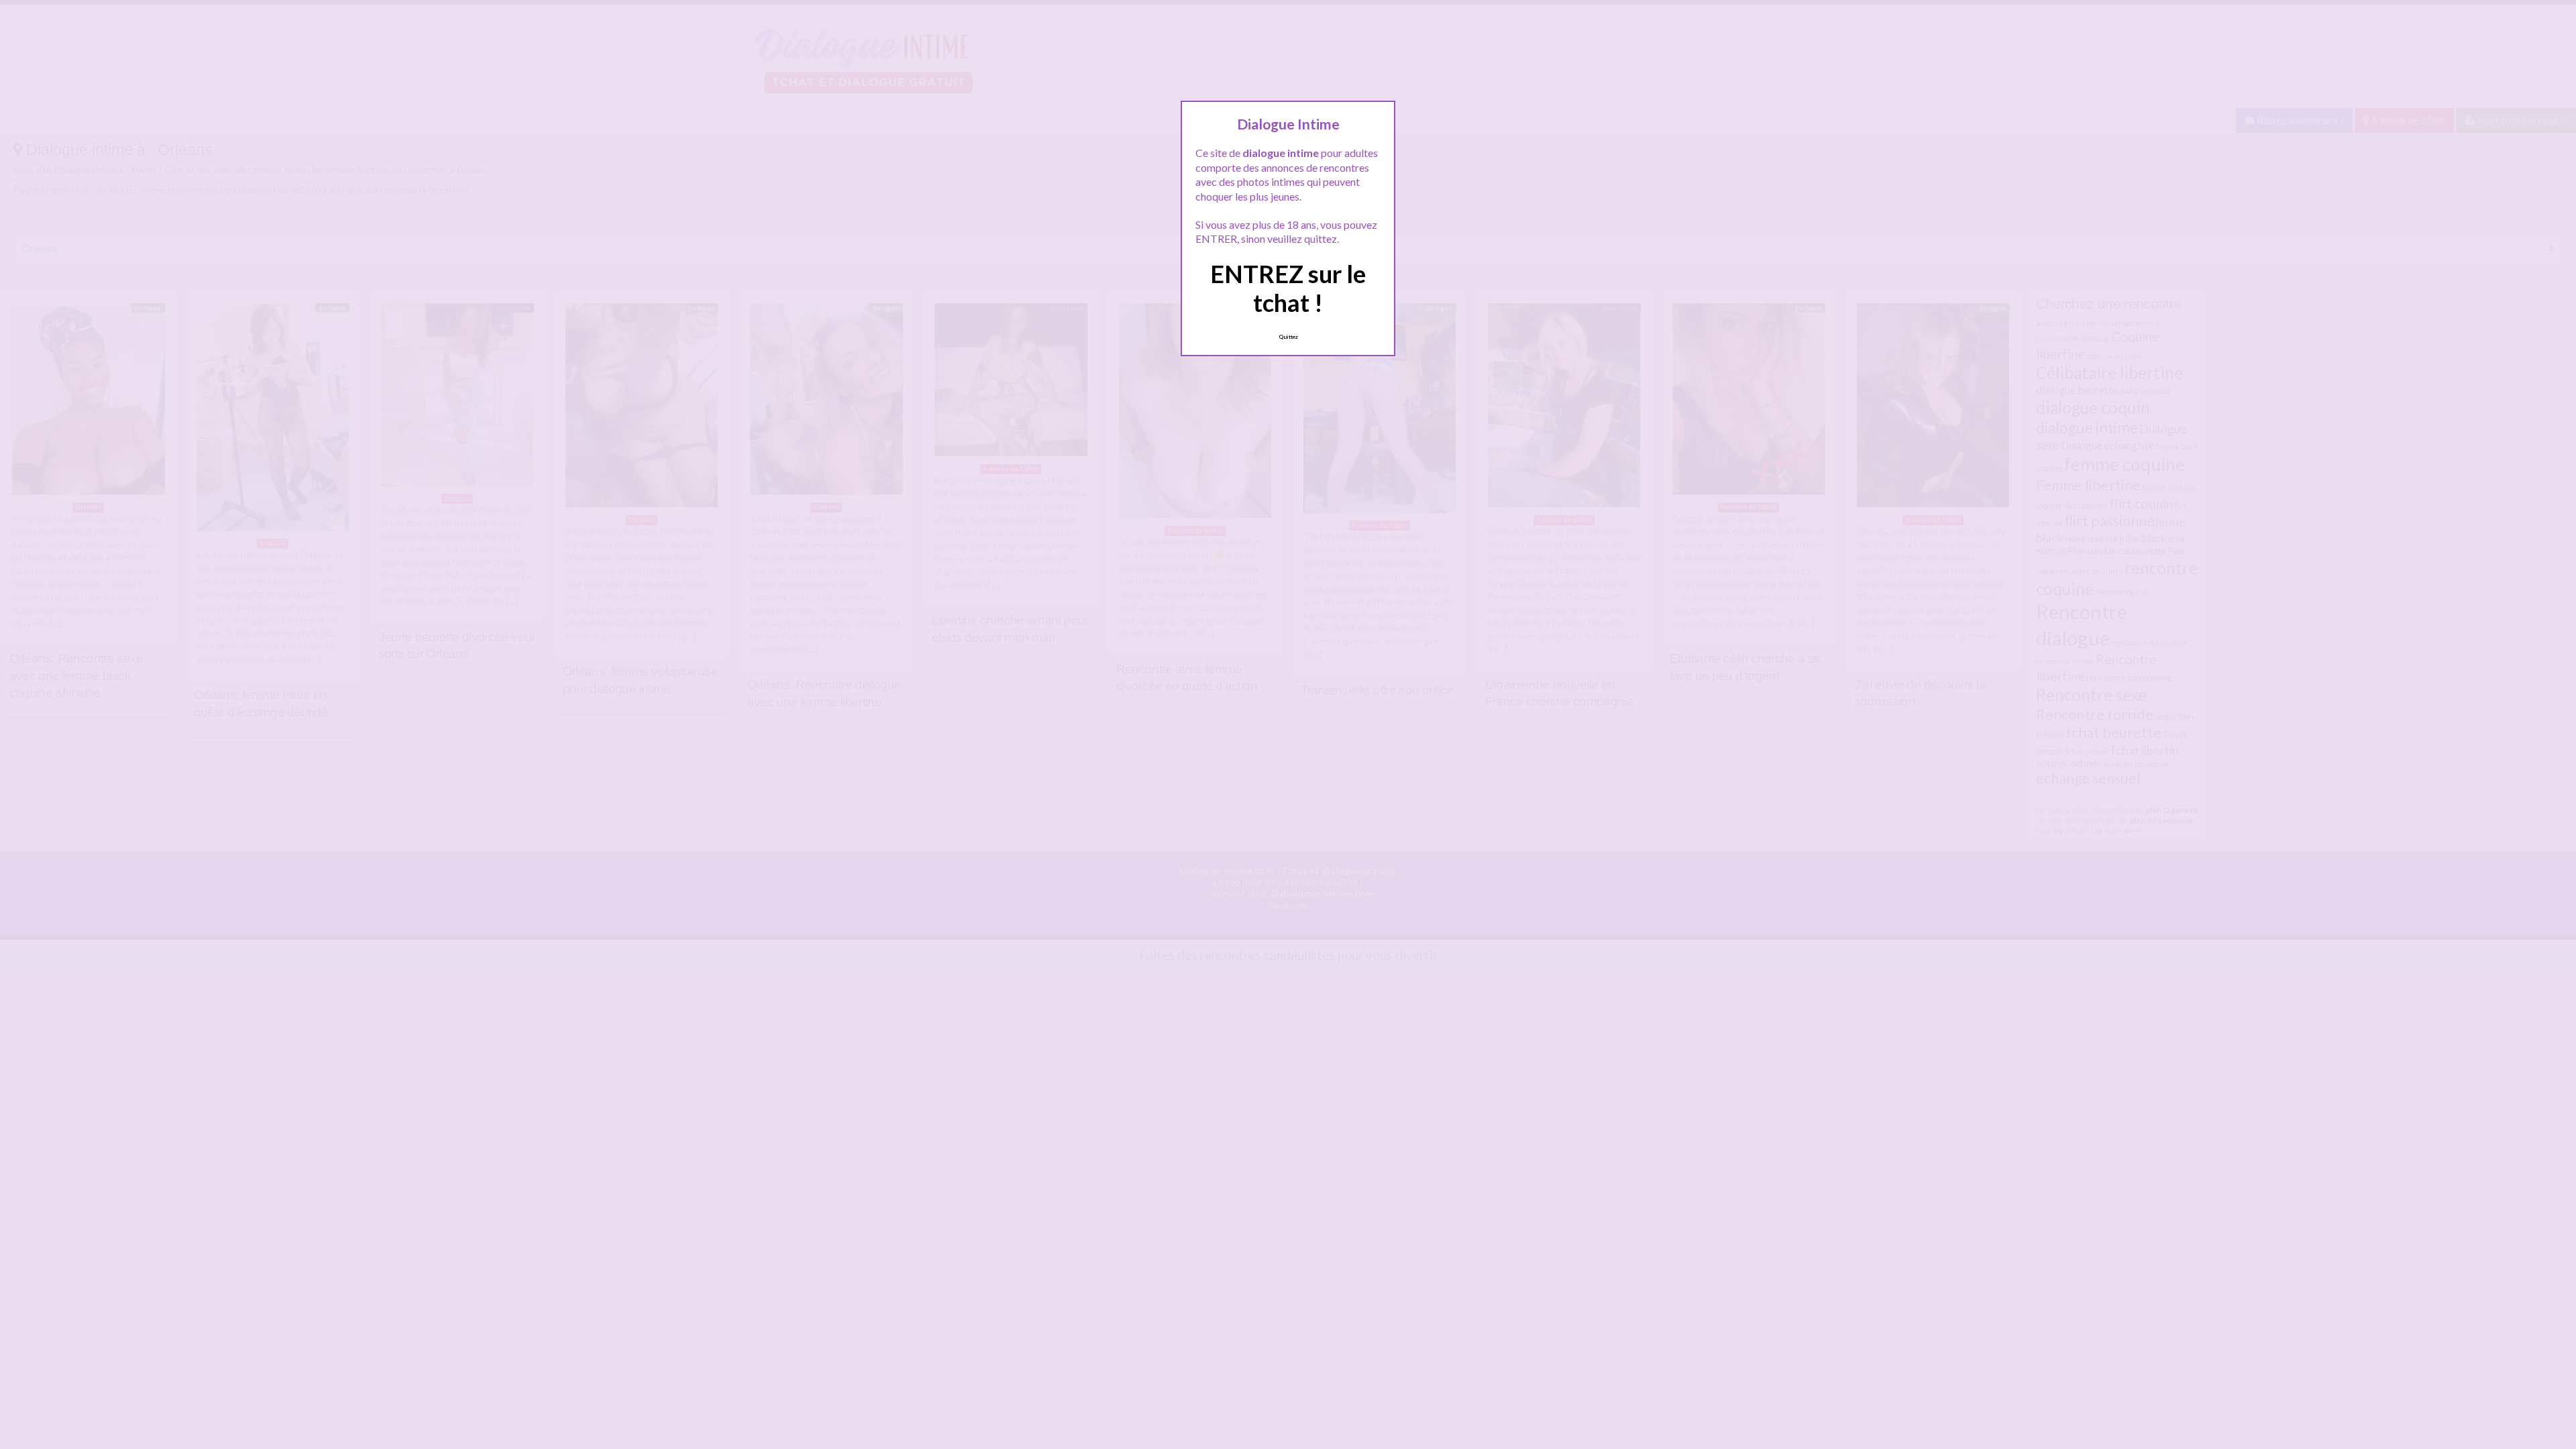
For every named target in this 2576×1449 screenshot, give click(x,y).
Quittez (1288, 337)
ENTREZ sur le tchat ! (1288, 288)
